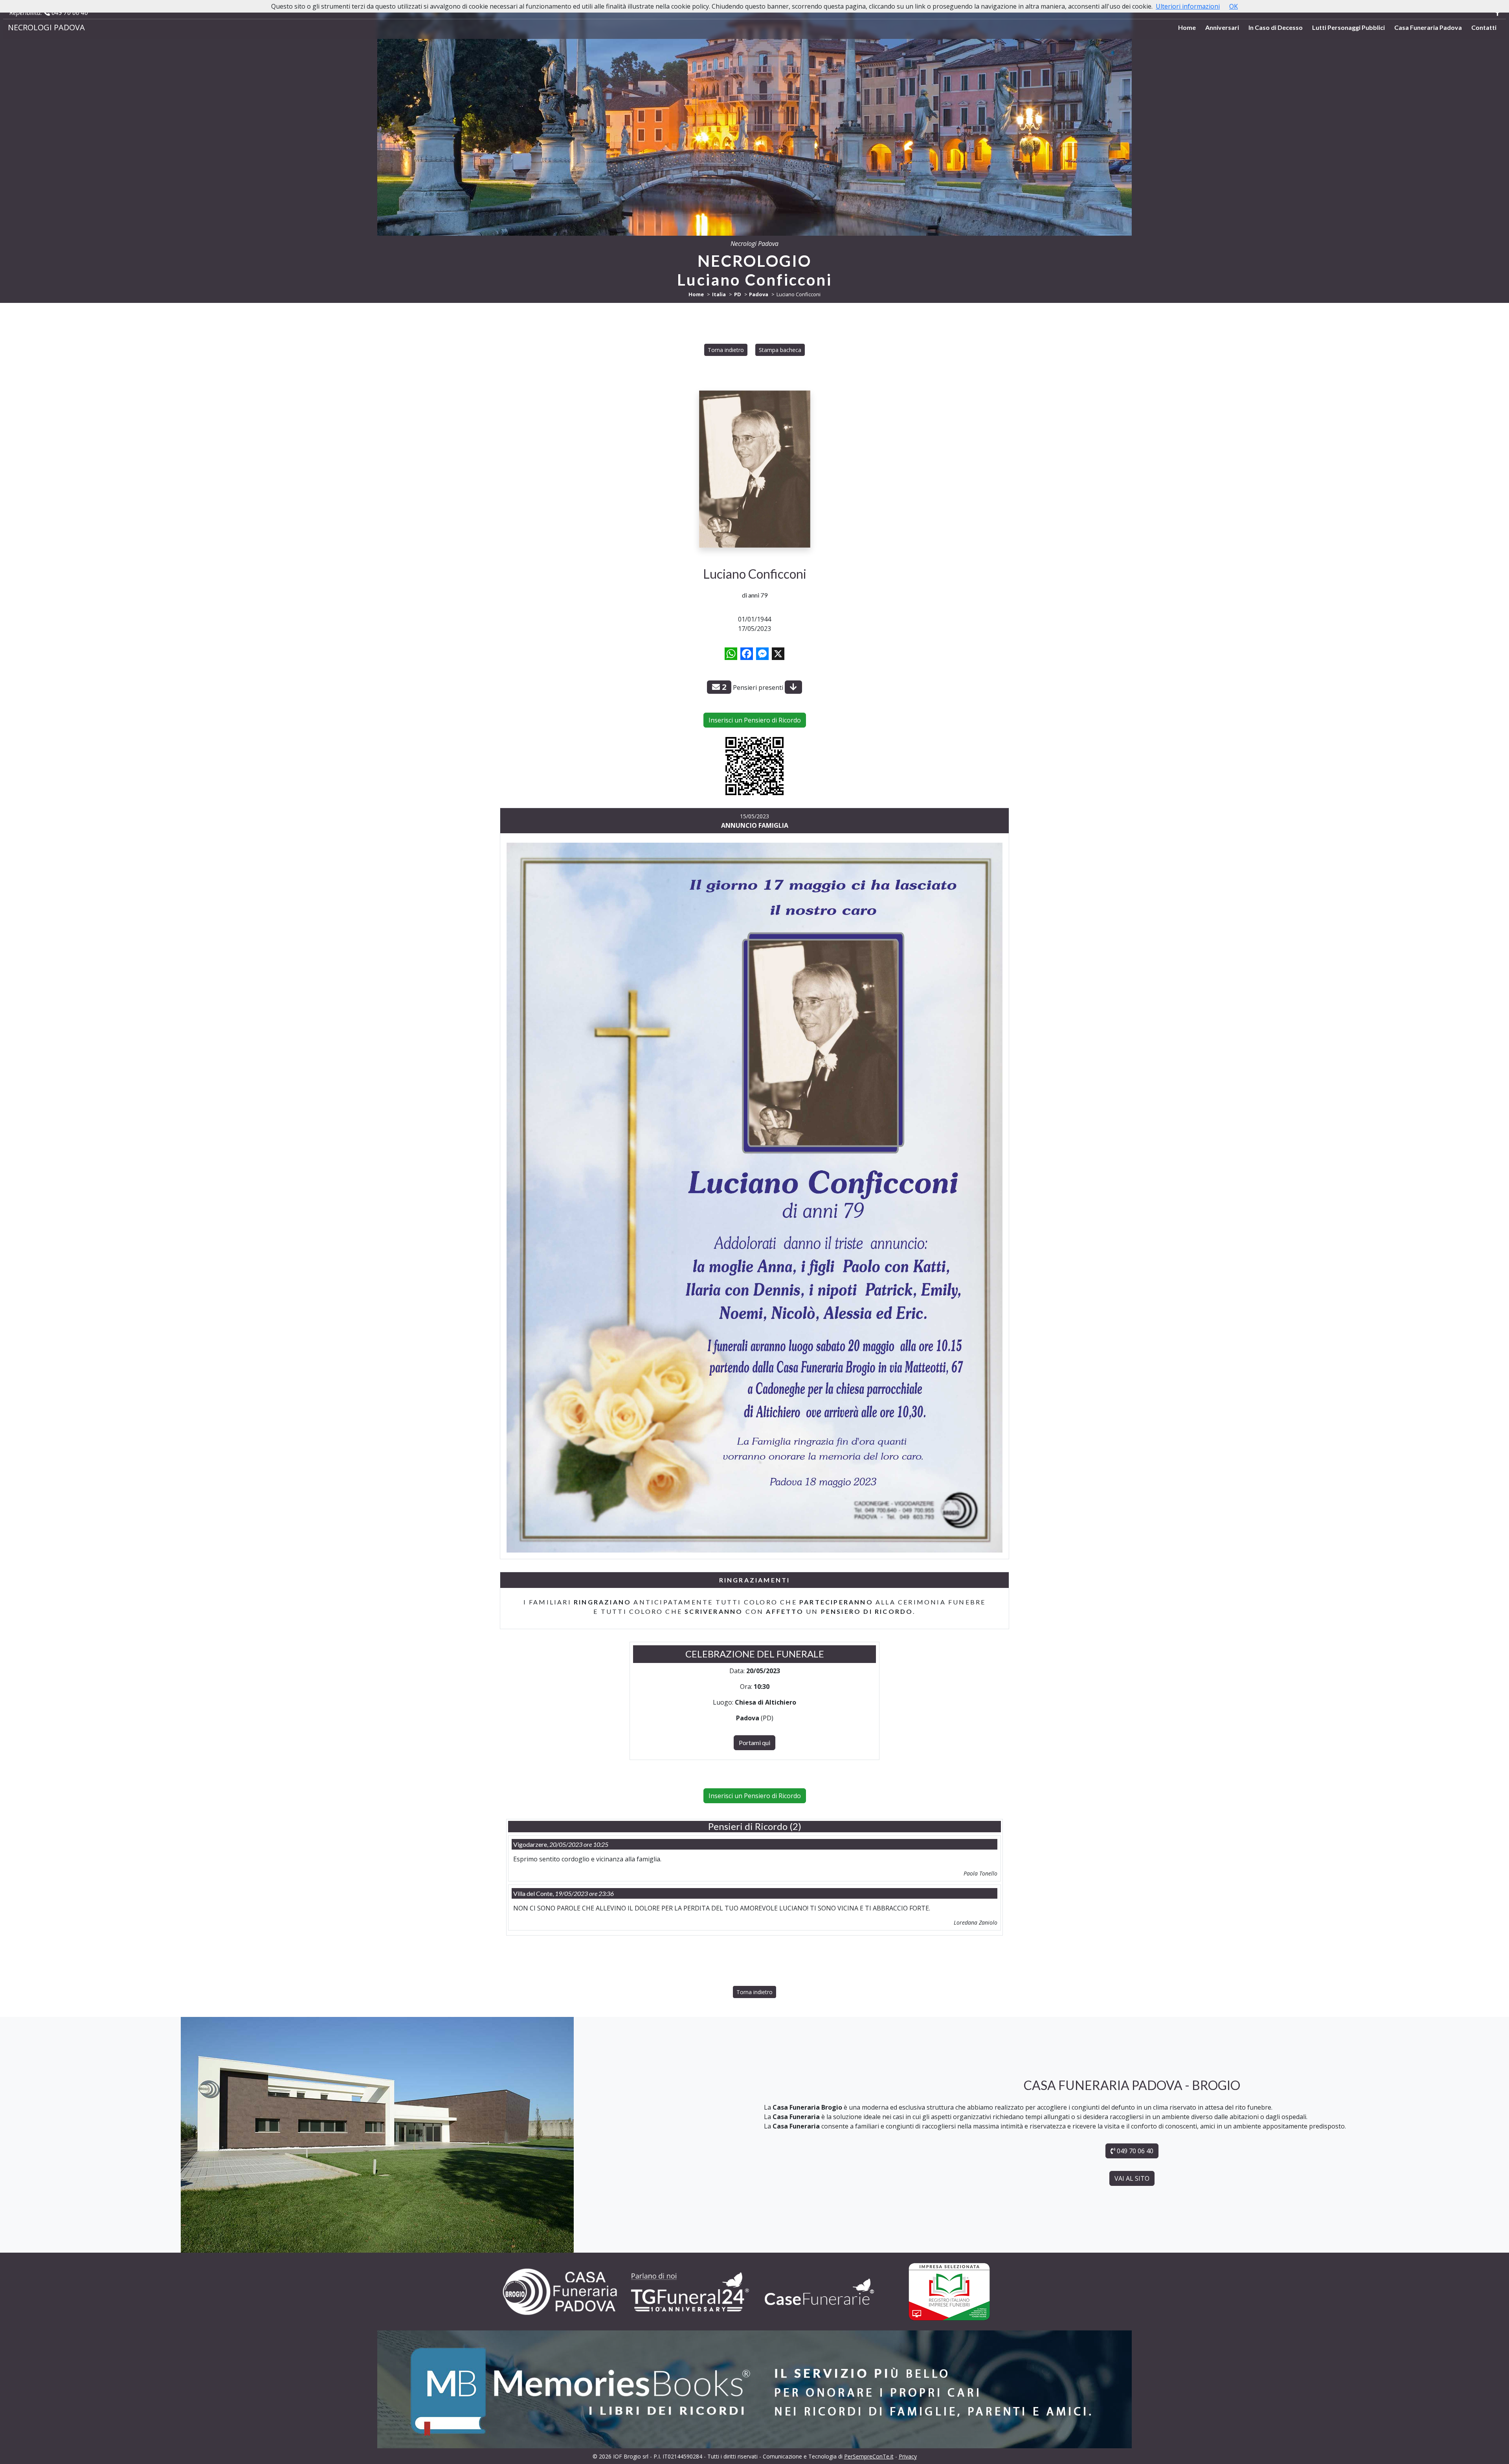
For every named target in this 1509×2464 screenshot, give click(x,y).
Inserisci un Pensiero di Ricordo (755, 720)
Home (1187, 27)
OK (1234, 6)
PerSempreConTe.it (869, 2456)
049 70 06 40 (69, 13)
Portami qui (754, 1743)
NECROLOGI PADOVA (46, 27)
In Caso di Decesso (1276, 27)
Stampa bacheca (780, 350)
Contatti (1484, 27)
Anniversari (1222, 27)
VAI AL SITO (1132, 2178)
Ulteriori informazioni (1188, 6)
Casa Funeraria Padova (1428, 27)
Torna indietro (726, 350)
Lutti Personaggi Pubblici (1348, 27)
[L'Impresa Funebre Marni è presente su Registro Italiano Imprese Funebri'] (819, 2292)
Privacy (908, 2456)
